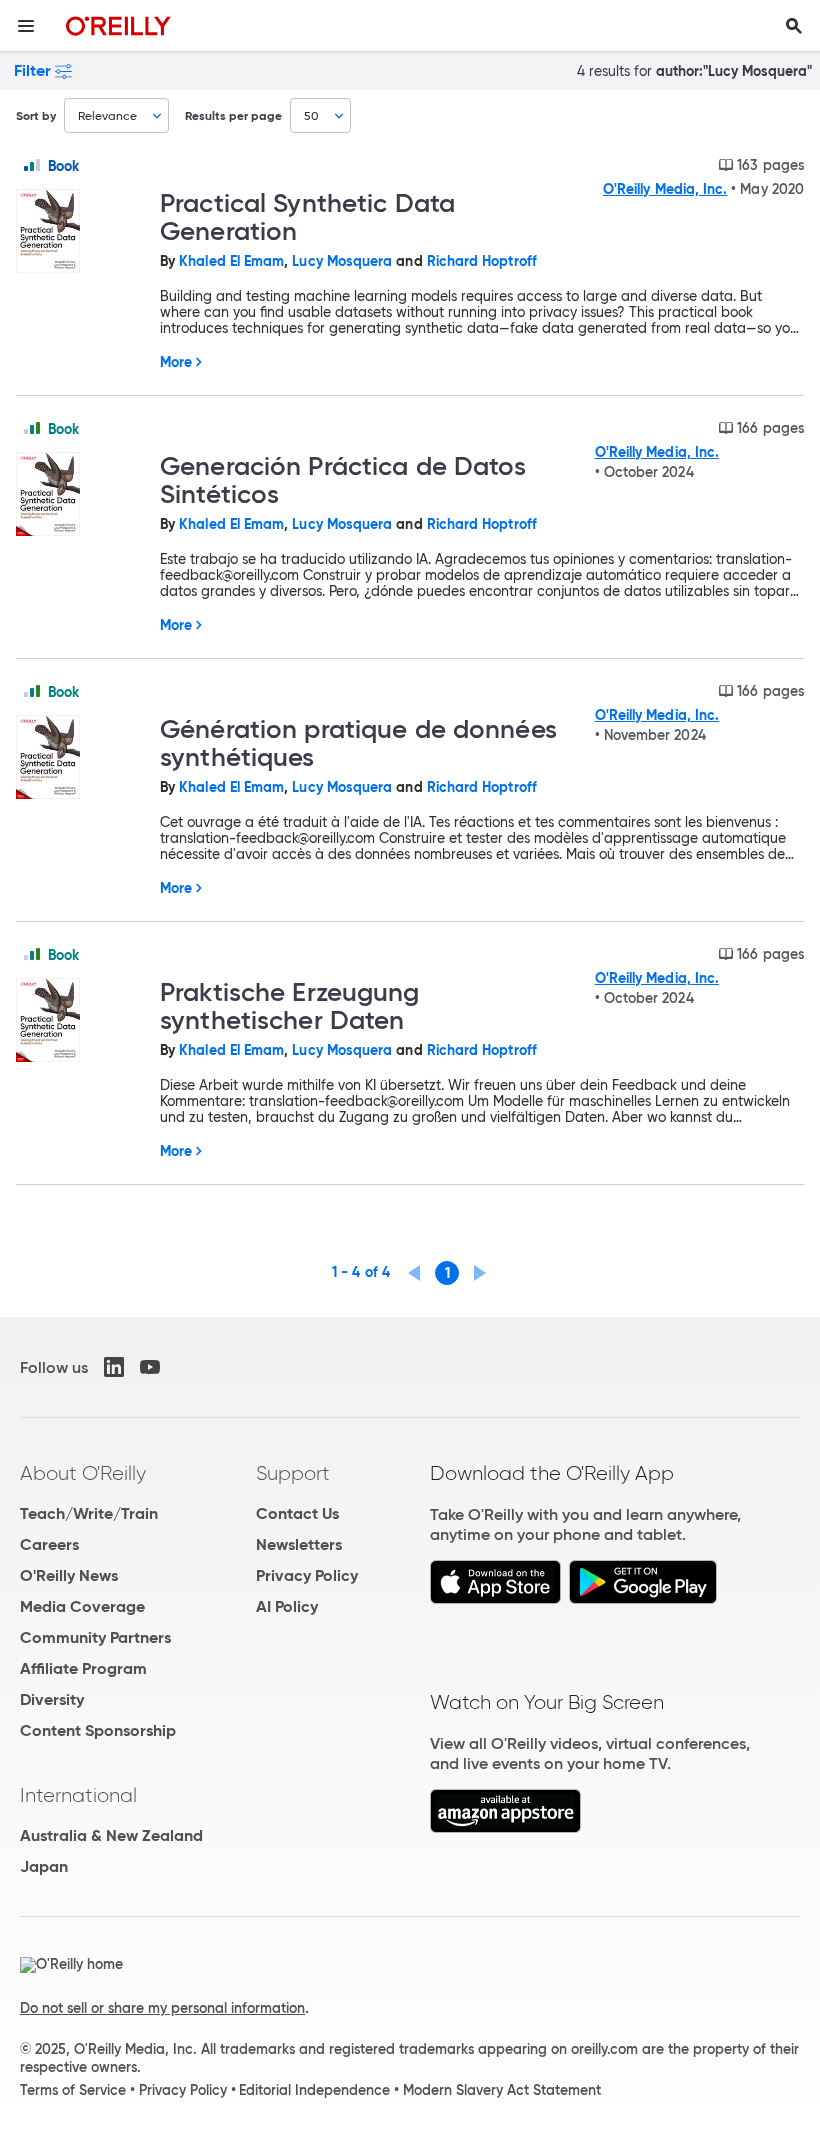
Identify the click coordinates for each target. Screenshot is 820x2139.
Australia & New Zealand (111, 1835)
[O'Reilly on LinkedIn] (114, 1367)
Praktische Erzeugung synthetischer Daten (290, 1006)
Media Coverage (82, 1606)
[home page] (118, 25)
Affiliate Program (83, 1668)
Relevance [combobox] (107, 115)
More (176, 362)
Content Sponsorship (98, 1730)
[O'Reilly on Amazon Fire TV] (505, 1827)
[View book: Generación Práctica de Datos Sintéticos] (80, 495)
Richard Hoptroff (482, 261)
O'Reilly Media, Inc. (665, 189)
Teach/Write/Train (89, 1513)
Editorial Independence (314, 2090)
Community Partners (95, 1637)
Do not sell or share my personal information (162, 2008)
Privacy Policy (307, 1575)
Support (293, 1473)
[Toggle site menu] (26, 26)
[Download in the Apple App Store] (495, 1598)
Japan (44, 1866)
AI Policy (287, 1606)
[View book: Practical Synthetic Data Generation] (80, 232)
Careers (49, 1544)
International (78, 1795)
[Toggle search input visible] (794, 26)
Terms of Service (73, 2090)
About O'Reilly (83, 1473)
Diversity (52, 1699)
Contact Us (297, 1513)
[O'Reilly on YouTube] (150, 1367)
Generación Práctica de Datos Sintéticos (343, 480)
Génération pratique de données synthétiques (358, 743)
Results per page (233, 115)
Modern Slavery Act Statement (502, 2090)
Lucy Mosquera (342, 261)
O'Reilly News (69, 1575)
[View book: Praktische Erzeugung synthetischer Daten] (80, 1021)
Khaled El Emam (231, 261)
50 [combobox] (311, 115)
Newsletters (299, 1544)
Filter (32, 70)
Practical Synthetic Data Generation (307, 217)
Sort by (36, 115)
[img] (32, 165)
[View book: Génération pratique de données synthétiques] (80, 758)
